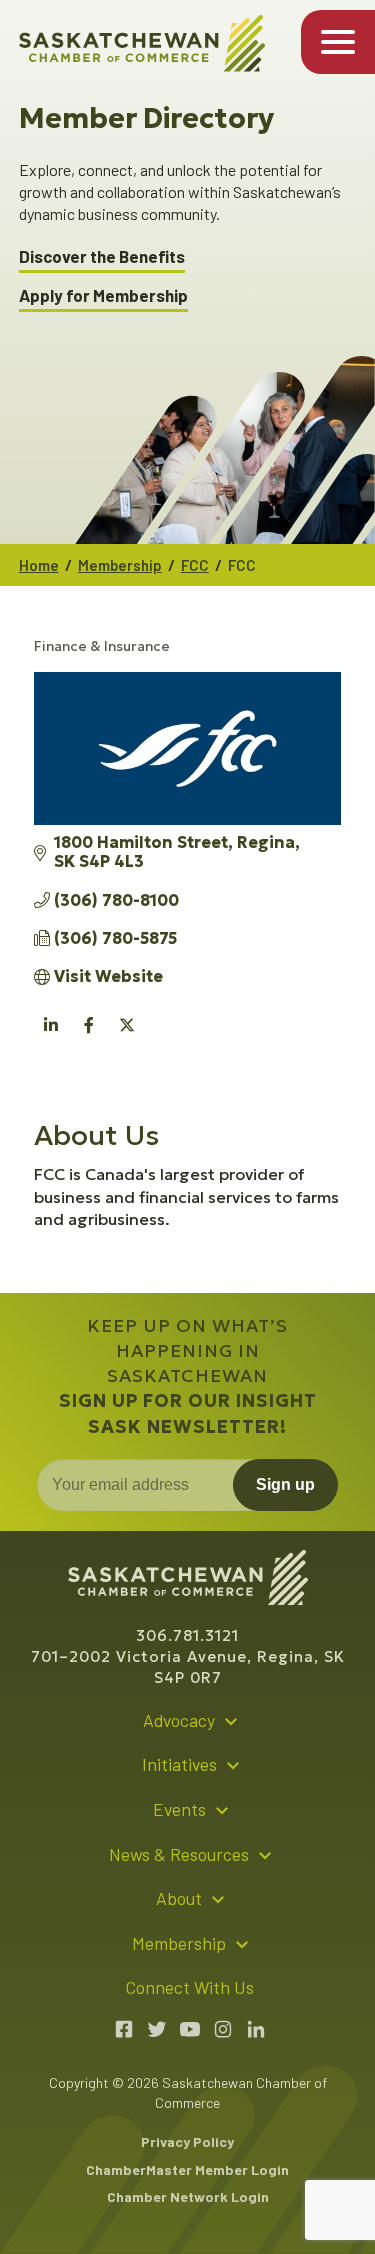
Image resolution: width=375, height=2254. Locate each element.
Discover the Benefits (102, 256)
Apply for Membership (103, 295)
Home (39, 565)
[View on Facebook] (89, 1037)
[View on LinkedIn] (51, 1037)
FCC (195, 565)
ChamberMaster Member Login (187, 2169)
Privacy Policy (187, 2141)
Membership (120, 565)
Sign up (285, 1484)
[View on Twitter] (127, 1037)
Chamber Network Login (188, 2196)
